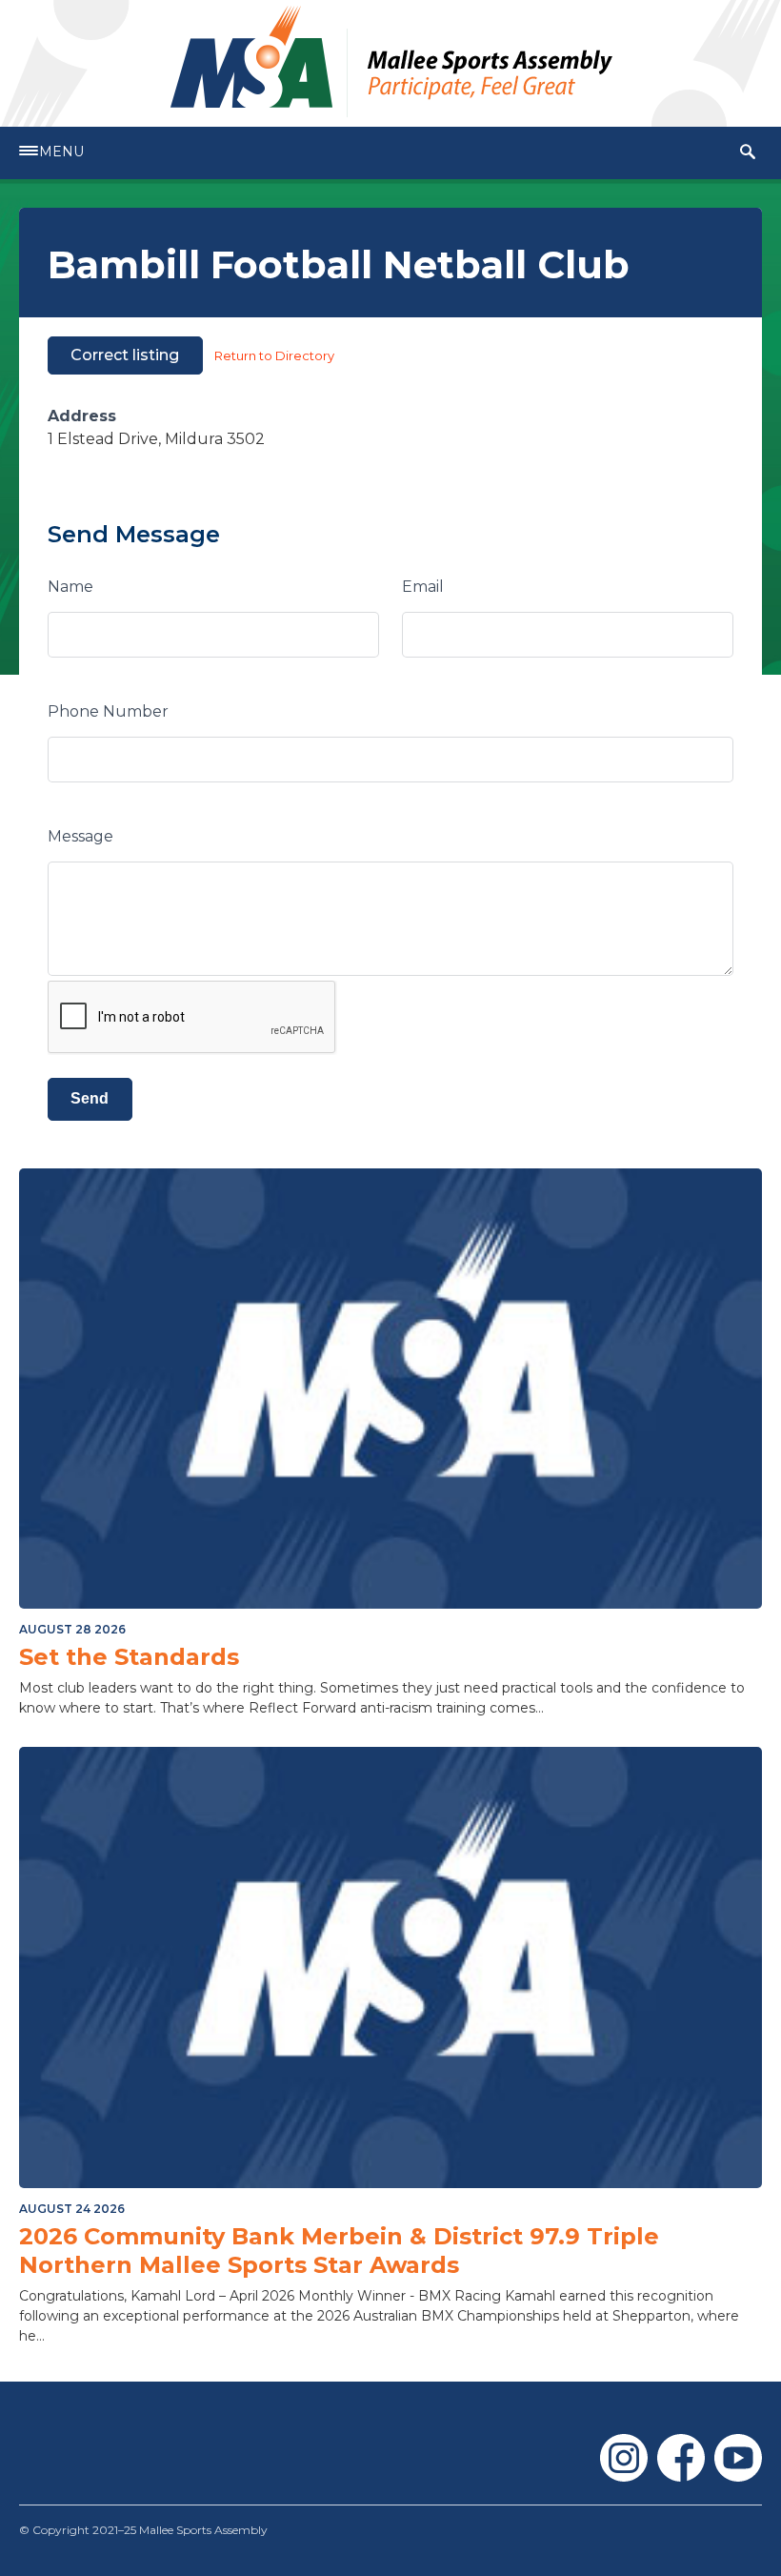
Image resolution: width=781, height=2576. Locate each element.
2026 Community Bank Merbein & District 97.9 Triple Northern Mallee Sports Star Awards (339, 2251)
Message (80, 836)
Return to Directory (274, 355)
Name (70, 587)
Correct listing (125, 355)
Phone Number (108, 711)
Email (423, 587)
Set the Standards (129, 1657)
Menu (61, 152)
